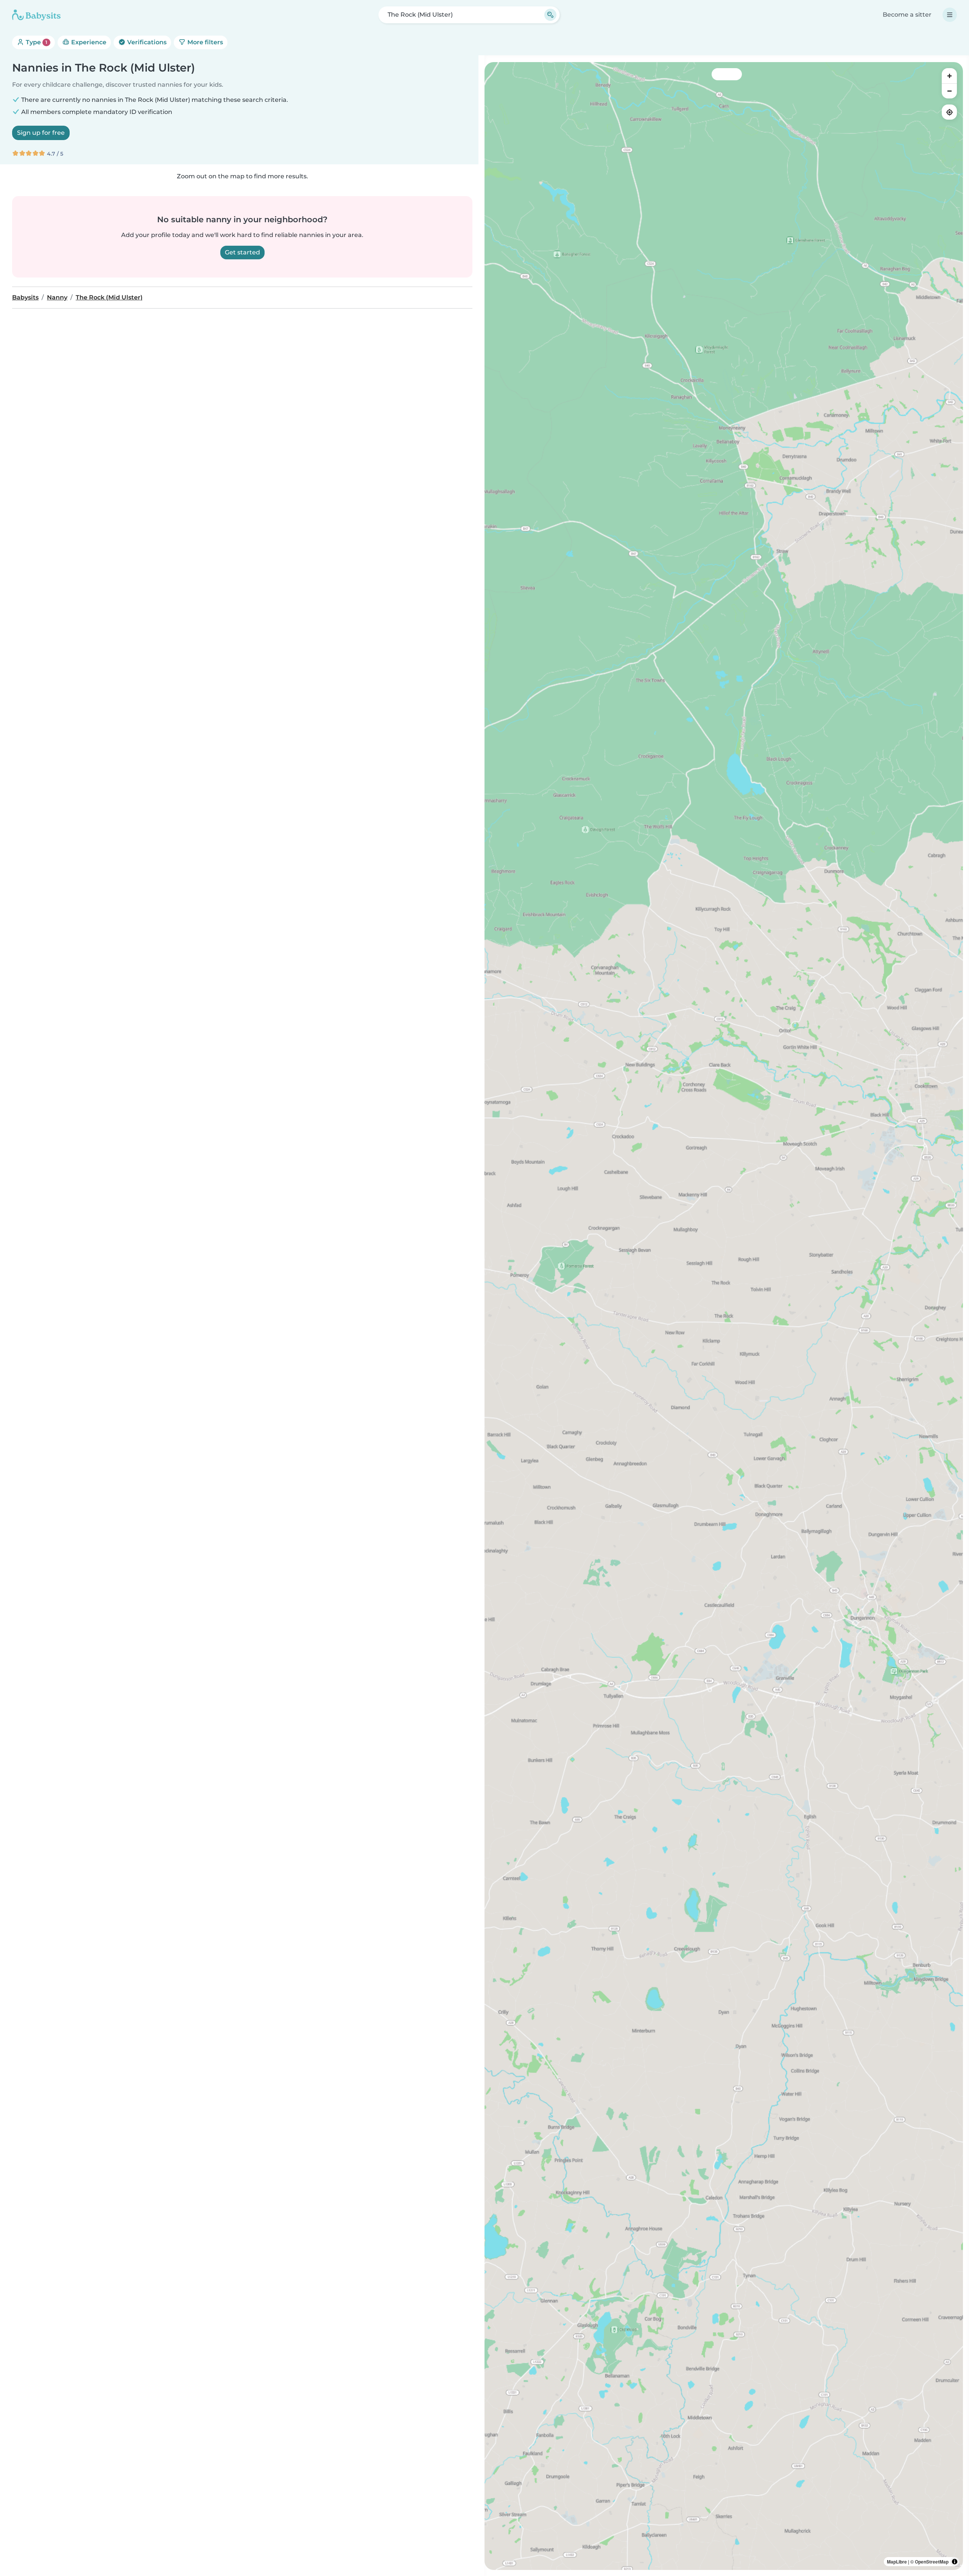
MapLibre (897, 2562)
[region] (724, 1316)
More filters (204, 42)
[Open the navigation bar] (950, 15)
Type (36, 42)
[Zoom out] (949, 91)
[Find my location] (949, 112)
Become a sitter (907, 15)
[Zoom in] (949, 76)
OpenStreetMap (932, 2562)
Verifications (146, 42)
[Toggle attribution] (955, 2562)
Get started (242, 252)
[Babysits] (36, 15)
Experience (88, 42)
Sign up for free (41, 133)
